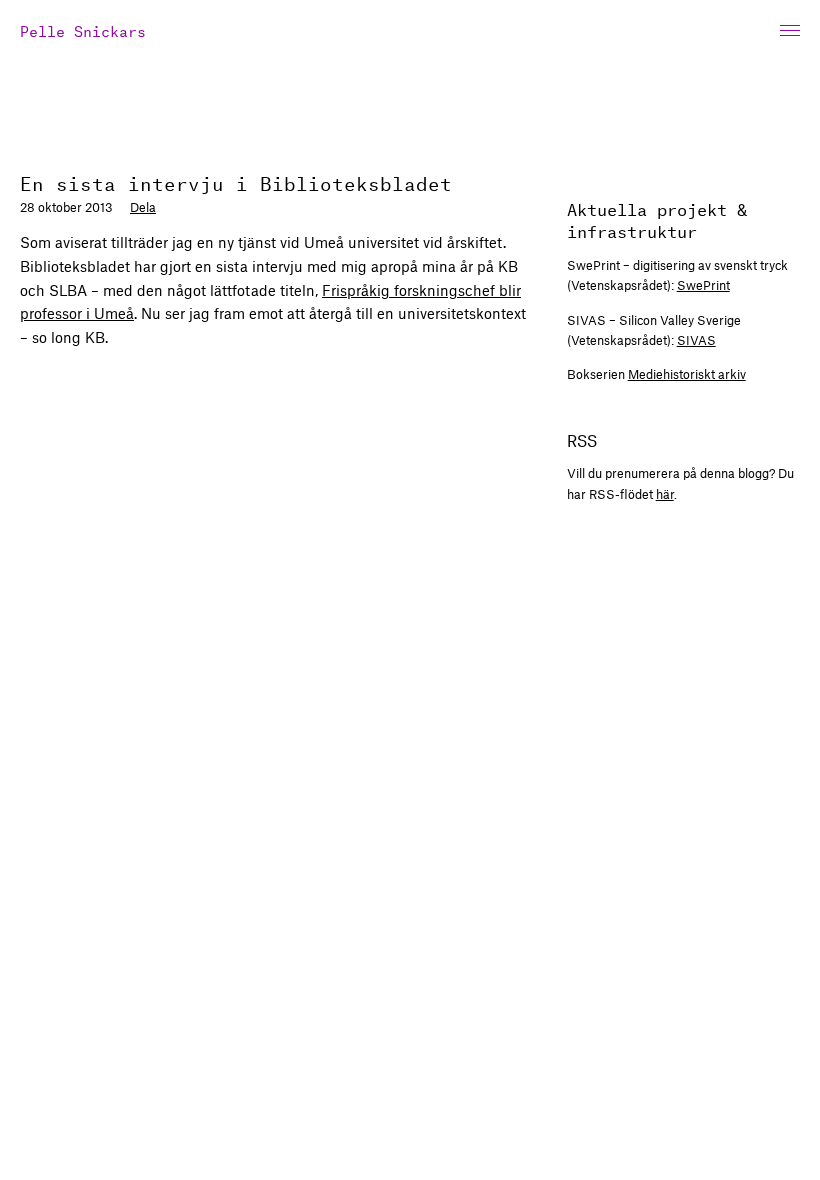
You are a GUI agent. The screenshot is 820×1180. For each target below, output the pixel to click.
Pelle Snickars (83, 29)
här (665, 494)
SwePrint (703, 285)
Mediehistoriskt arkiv (687, 374)
